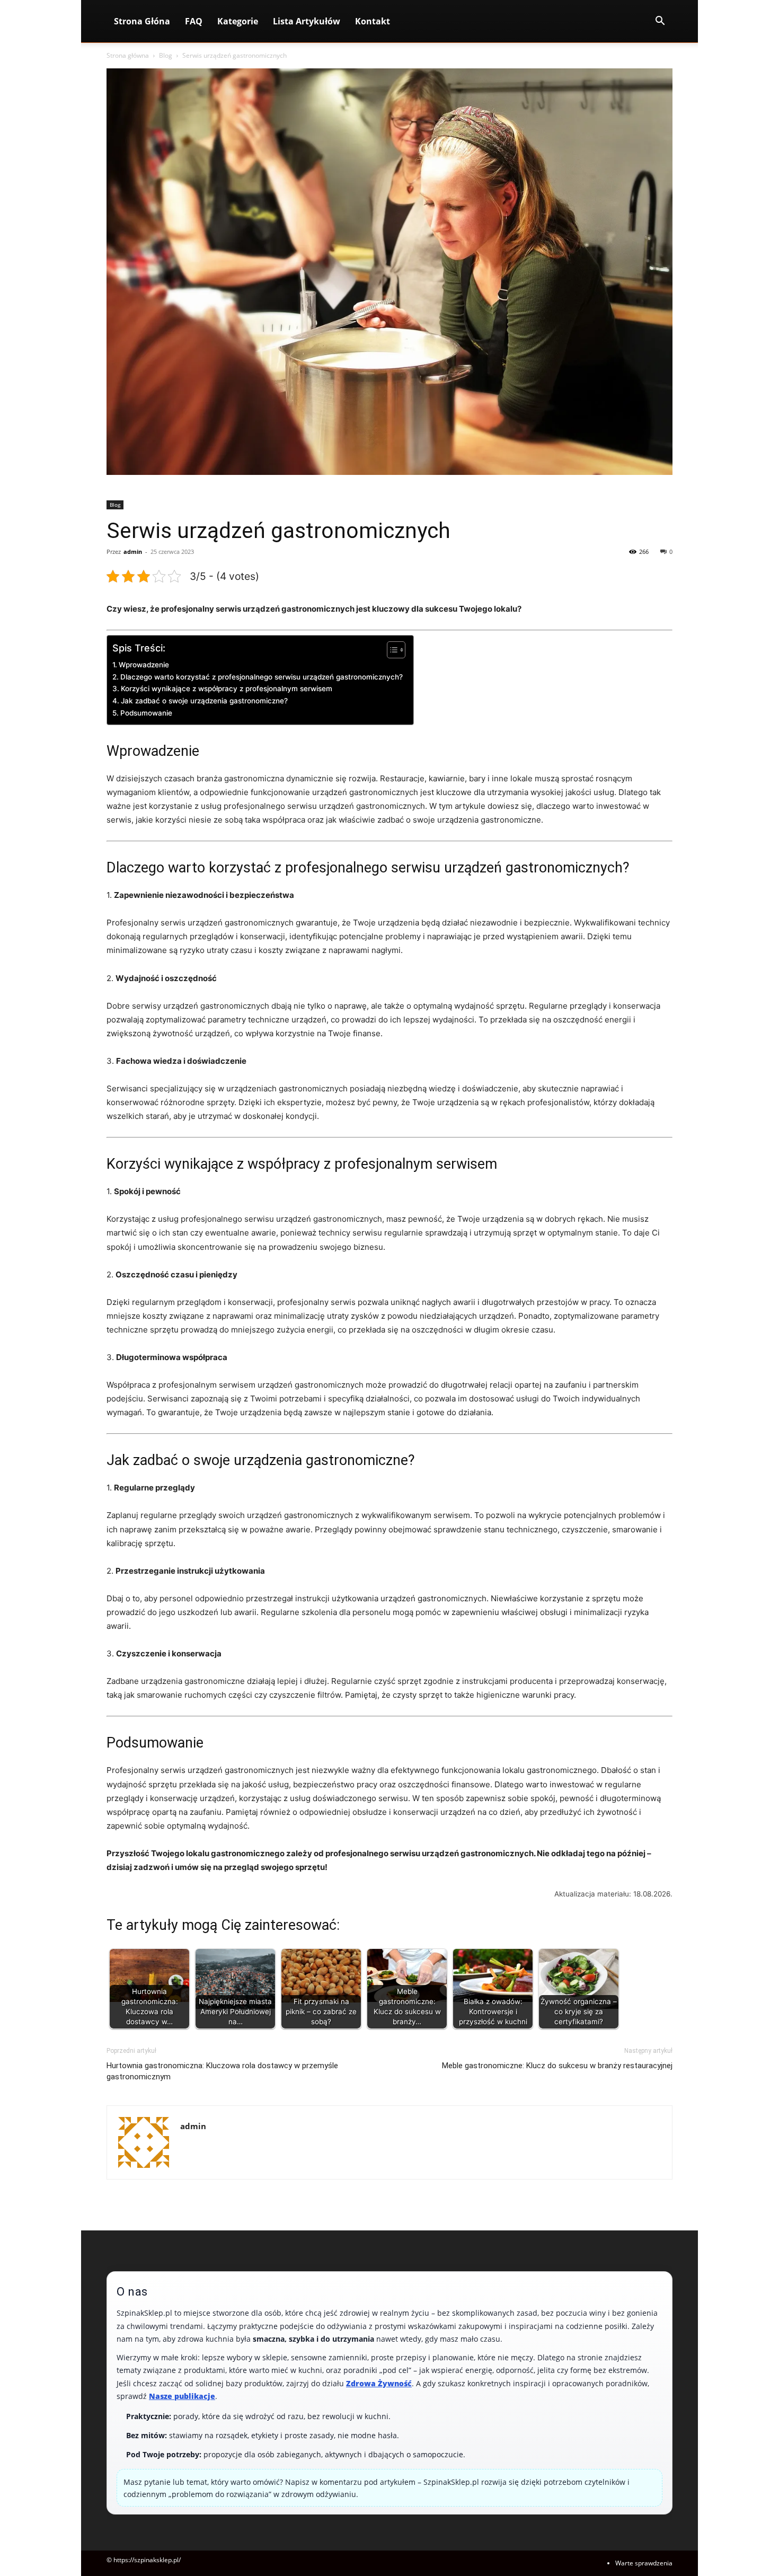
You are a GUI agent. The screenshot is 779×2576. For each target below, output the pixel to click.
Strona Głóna (142, 21)
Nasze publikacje (182, 2396)
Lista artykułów (307, 21)
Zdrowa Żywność (379, 2383)
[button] (660, 22)
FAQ (194, 21)
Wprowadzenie (144, 665)
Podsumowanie (146, 713)
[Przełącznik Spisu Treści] (391, 650)
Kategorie (238, 21)
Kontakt (373, 21)
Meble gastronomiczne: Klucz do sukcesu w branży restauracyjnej (557, 2066)
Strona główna (128, 55)
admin (133, 552)
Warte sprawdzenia (644, 2563)
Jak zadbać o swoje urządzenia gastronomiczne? (204, 701)
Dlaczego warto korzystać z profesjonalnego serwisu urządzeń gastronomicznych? (262, 677)
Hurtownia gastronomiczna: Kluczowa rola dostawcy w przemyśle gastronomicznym (222, 2071)
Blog (166, 55)
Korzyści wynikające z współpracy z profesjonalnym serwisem (227, 689)
